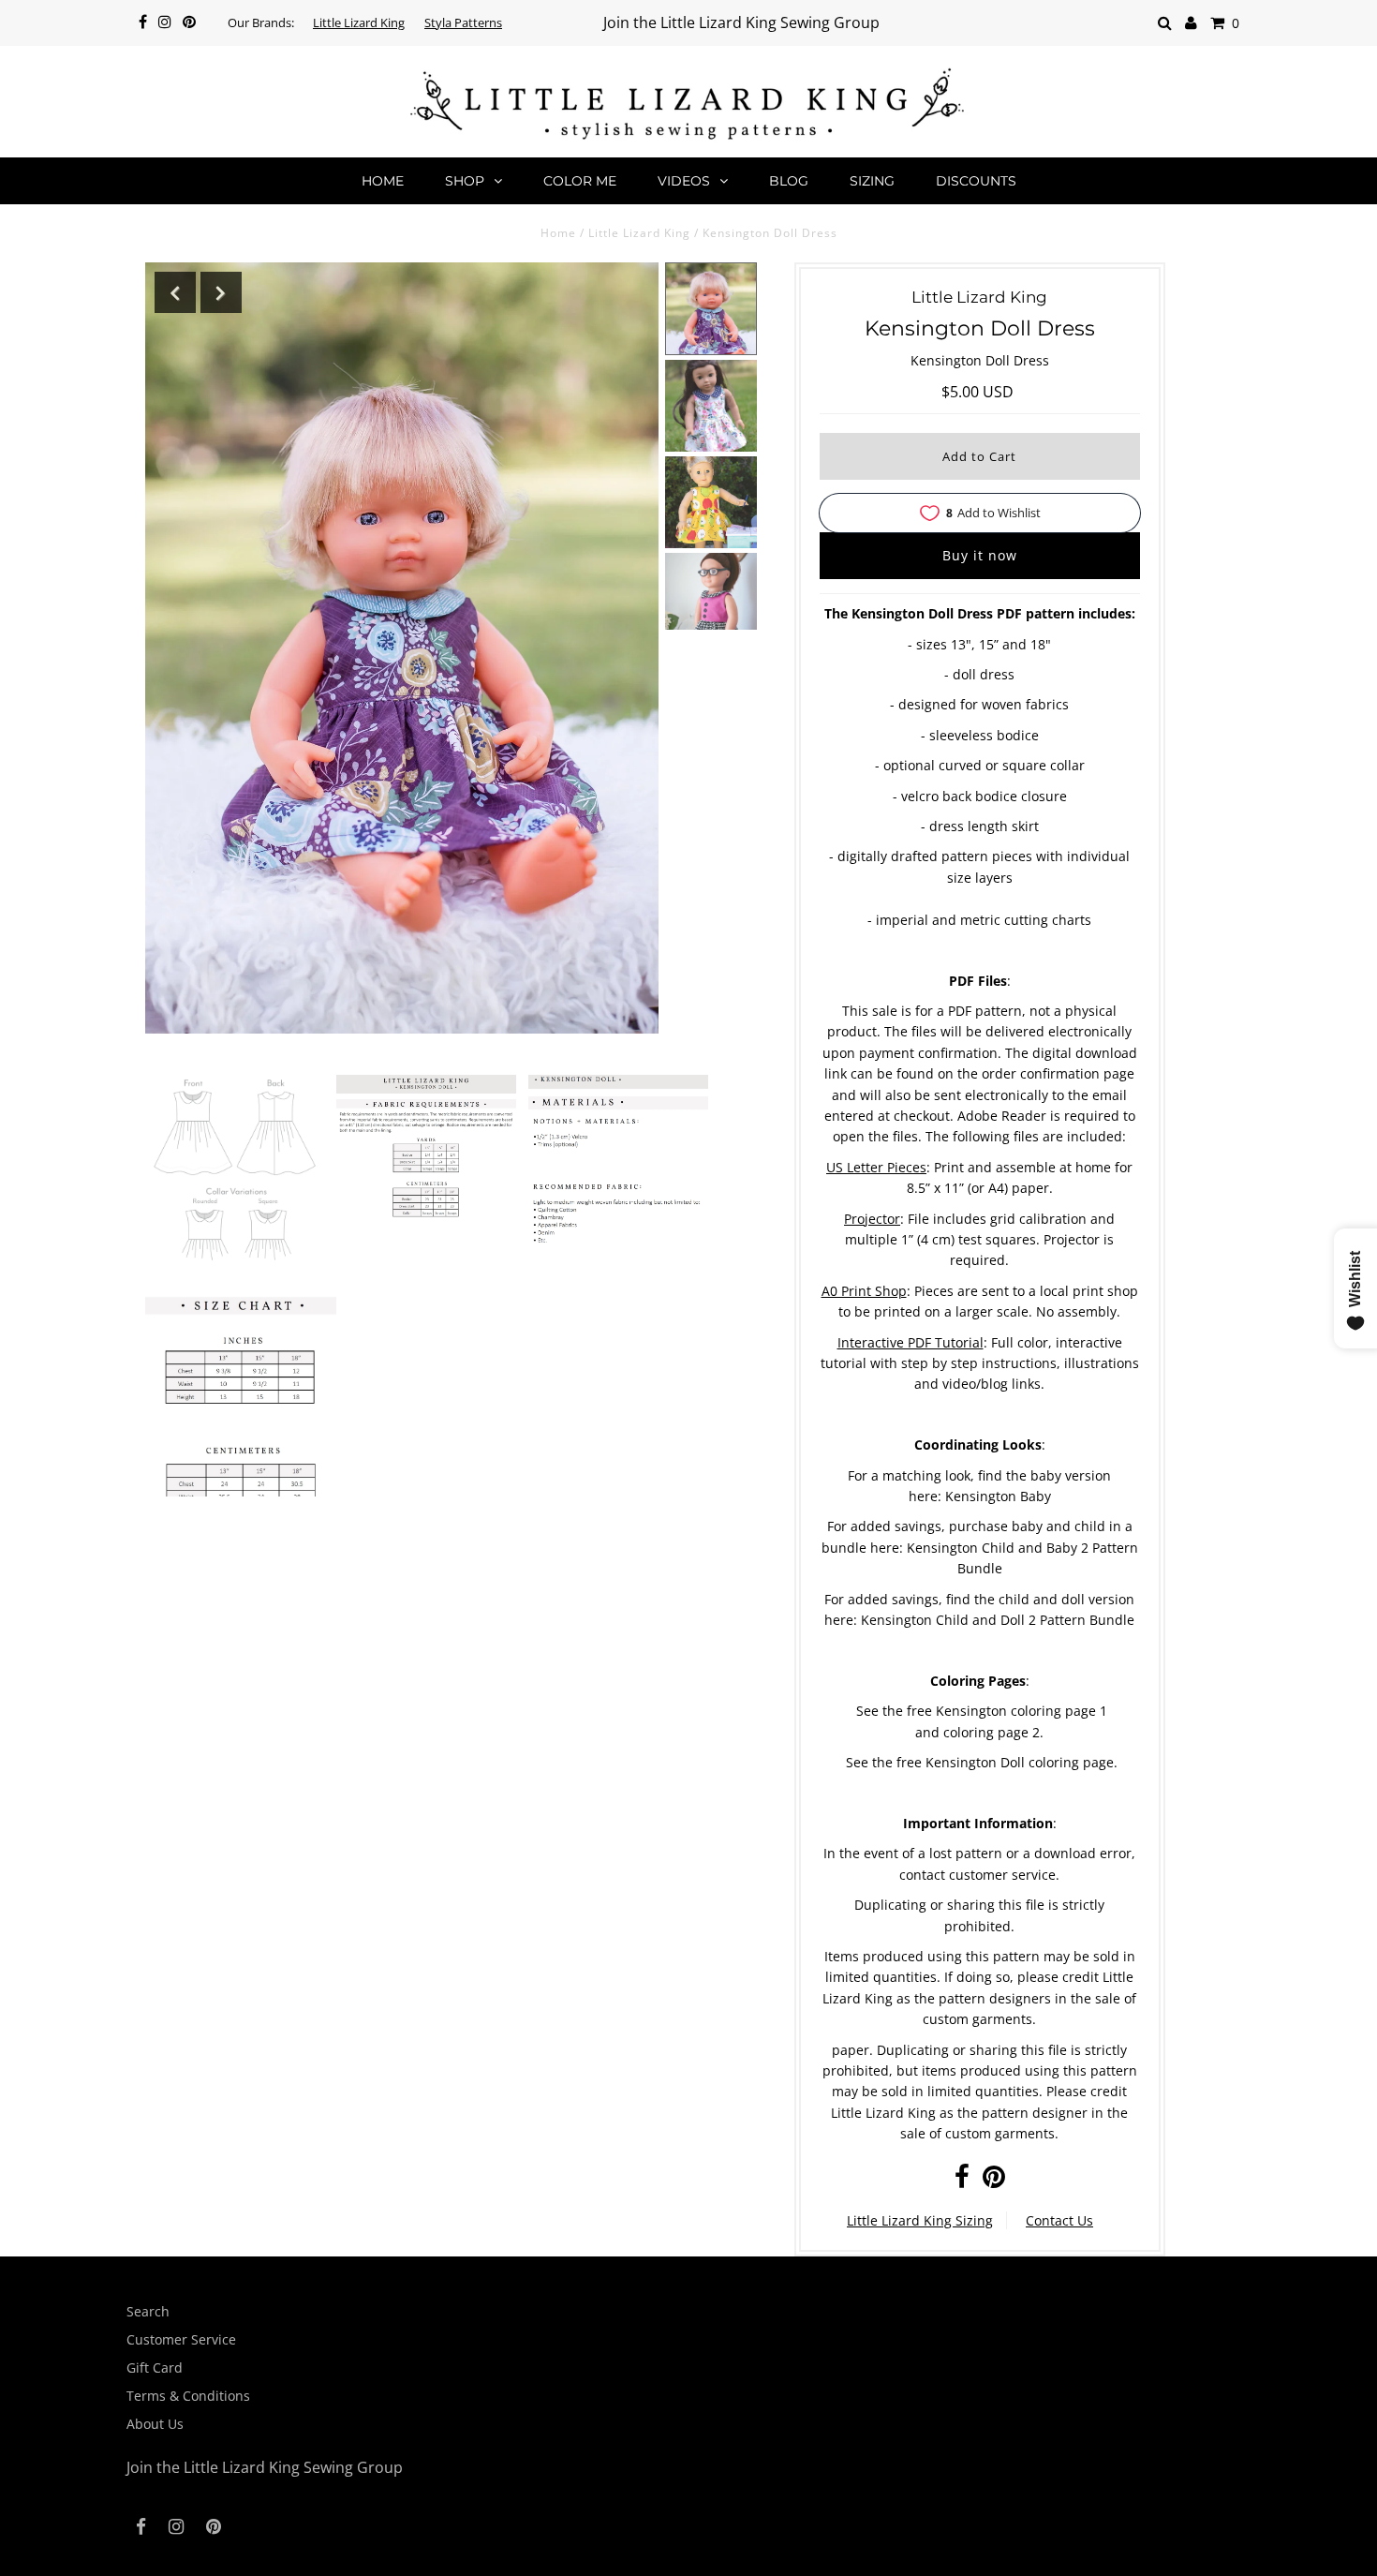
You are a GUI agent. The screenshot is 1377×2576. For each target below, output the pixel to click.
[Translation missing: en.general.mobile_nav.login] (1191, 23)
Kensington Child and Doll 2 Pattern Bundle (998, 1620)
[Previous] (175, 292)
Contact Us (1059, 2220)
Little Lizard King (359, 22)
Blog (789, 181)
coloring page (1053, 1711)
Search (148, 2311)
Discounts (976, 181)
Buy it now (980, 555)
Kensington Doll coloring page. (1022, 1762)
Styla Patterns (463, 22)
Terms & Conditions (188, 2396)
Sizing (872, 181)
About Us (155, 2424)
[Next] (221, 292)
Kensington (942, 1548)
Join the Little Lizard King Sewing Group (741, 22)
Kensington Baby (998, 1496)
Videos (684, 181)
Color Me (580, 181)
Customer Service (181, 2339)
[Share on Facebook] (962, 2181)
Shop (465, 181)
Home (383, 181)
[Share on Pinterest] (994, 2181)
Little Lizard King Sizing (920, 2220)
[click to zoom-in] (235, 1169)
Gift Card (155, 2368)
